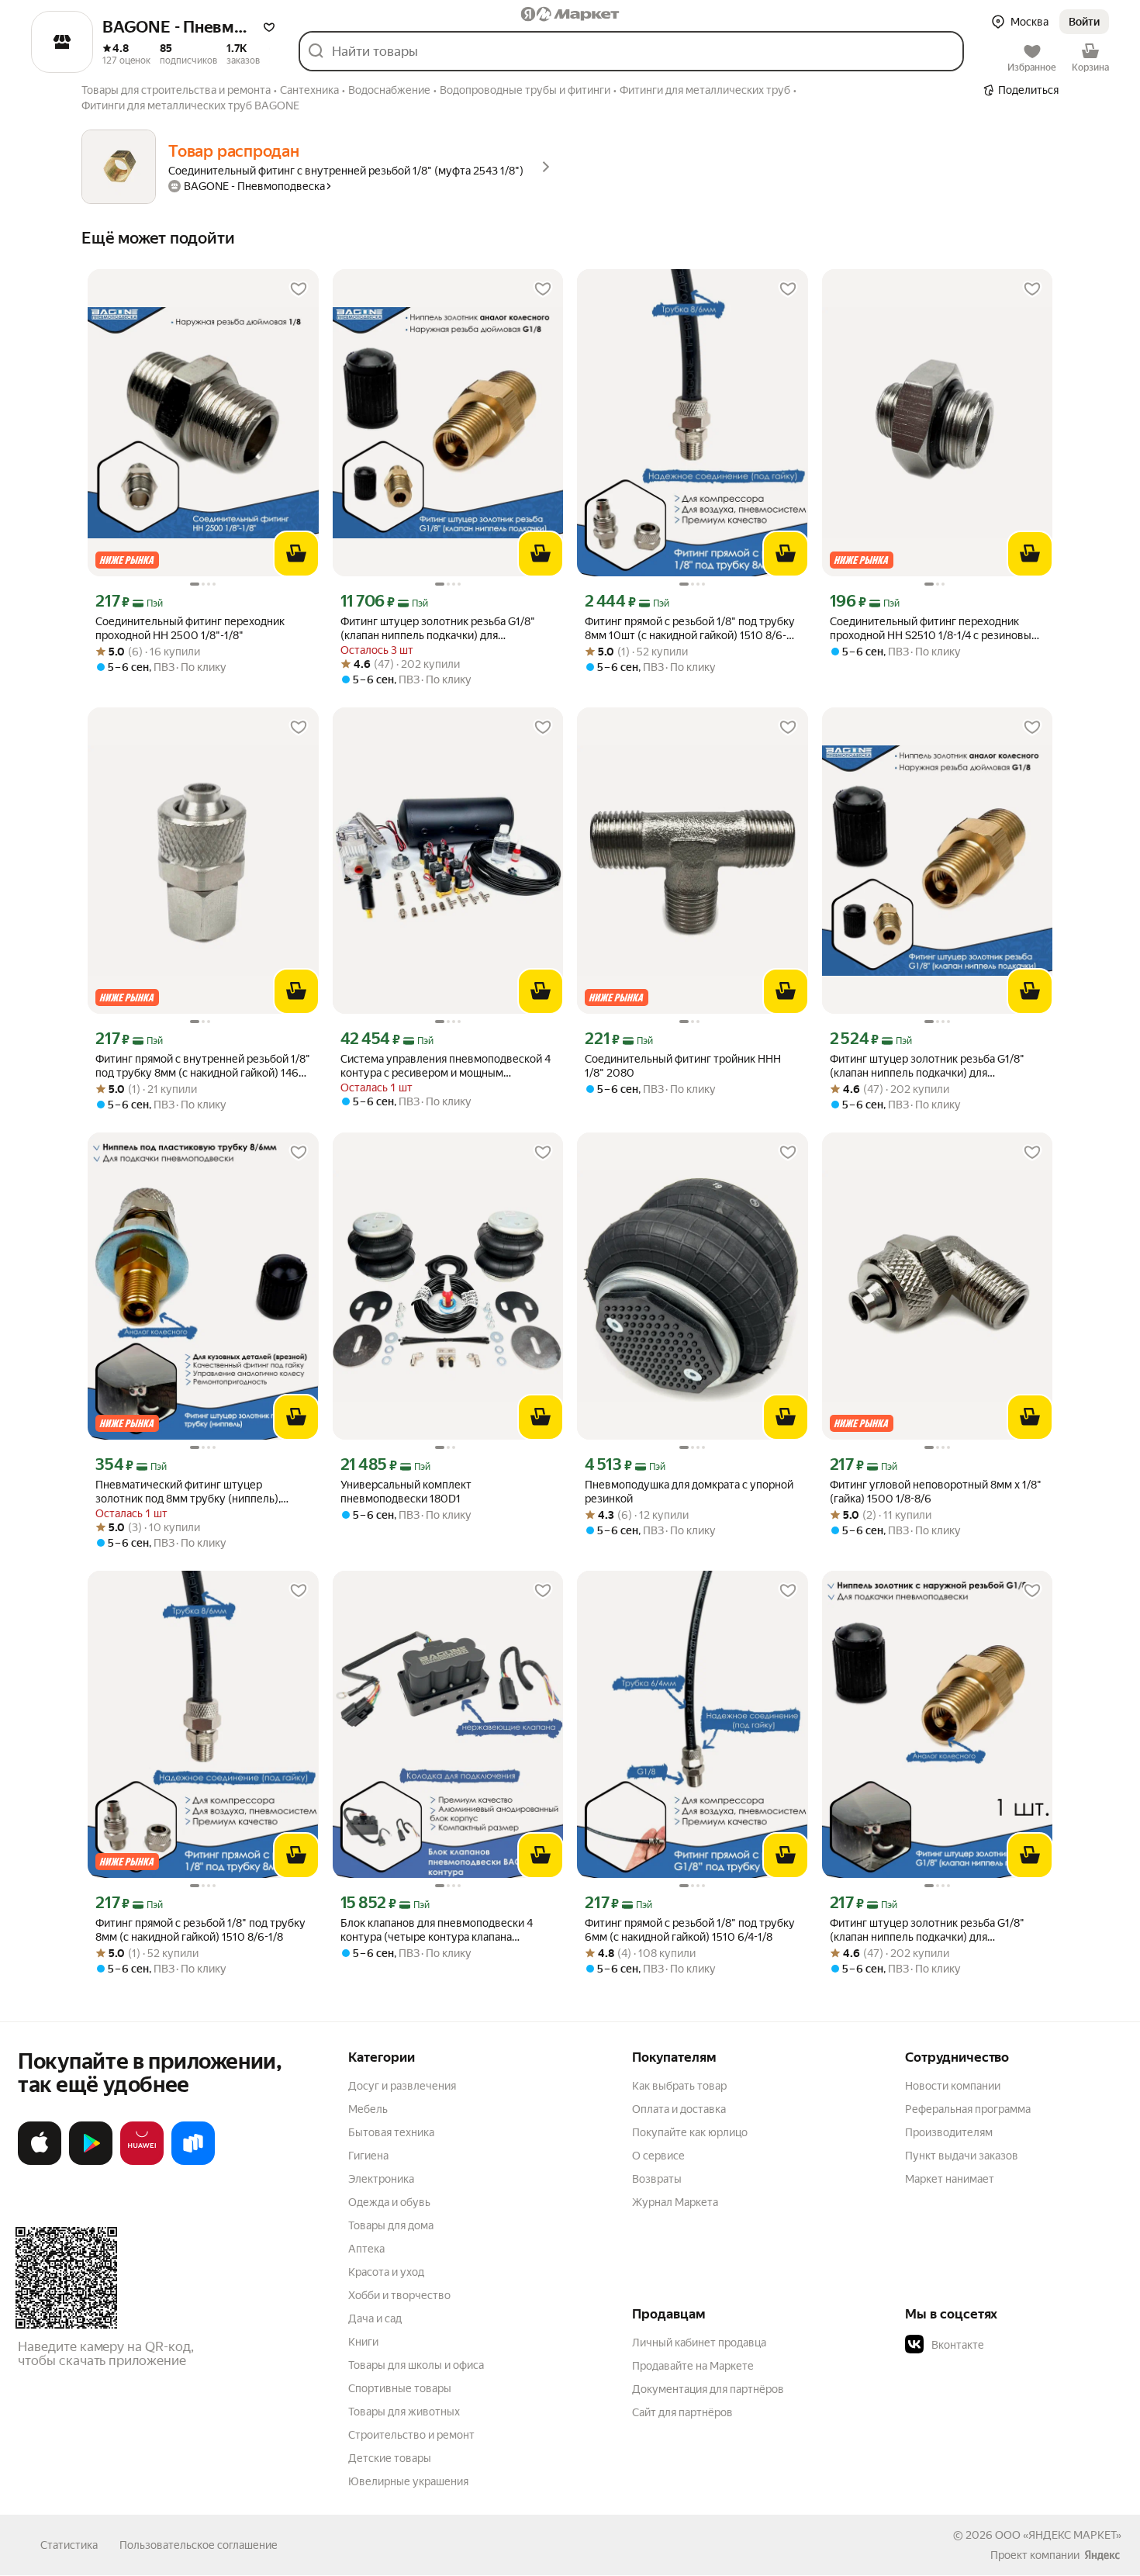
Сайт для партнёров (682, 2412)
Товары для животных (404, 2412)
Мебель (368, 2109)
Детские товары (390, 2458)
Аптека (366, 2249)
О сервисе (658, 2156)
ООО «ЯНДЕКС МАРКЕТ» (1058, 2535)
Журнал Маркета (675, 2202)
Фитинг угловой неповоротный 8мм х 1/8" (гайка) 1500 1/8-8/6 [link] (936, 1492)
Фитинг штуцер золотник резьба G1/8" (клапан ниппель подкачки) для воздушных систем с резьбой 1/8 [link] (927, 1930)
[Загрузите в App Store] (40, 2162)
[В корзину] (296, 554)
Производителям (949, 2132)
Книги (363, 2342)
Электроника (381, 2179)
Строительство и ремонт (411, 2435)
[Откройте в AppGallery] (142, 2162)
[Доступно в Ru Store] (193, 2162)
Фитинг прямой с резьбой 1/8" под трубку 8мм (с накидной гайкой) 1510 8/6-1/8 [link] (200, 1930)
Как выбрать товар (679, 2086)
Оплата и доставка (679, 2109)
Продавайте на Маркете (693, 2366)
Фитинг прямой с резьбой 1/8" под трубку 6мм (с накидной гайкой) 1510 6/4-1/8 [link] (690, 1930)
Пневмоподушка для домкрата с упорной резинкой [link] (689, 1492)
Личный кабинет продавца (699, 2343)
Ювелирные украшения (408, 2481)
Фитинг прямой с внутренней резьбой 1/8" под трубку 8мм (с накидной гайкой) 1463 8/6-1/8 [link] (203, 1066)
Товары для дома (391, 2225)
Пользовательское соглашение (199, 2545)
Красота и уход (386, 2272)
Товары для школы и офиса (416, 2365)
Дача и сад (375, 2318)
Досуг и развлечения (402, 2086)
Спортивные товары (400, 2388)
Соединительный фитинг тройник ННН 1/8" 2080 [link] (683, 1066)
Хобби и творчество (399, 2295)
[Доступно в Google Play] (91, 2162)
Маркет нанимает (950, 2179)
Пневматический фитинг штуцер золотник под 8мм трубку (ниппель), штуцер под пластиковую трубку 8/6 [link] (189, 1492)
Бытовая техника (391, 2132)
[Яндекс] (1102, 2555)
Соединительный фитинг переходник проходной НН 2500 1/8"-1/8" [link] (190, 628)
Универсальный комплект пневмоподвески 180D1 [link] (406, 1492)
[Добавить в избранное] (299, 289)
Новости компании (953, 2086)
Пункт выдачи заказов (962, 2156)
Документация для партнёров (708, 2389)
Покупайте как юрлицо (690, 2132)
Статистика (69, 2545)
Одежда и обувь (389, 2202)
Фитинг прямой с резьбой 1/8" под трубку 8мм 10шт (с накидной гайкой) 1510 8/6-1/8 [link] (690, 629)
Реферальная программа (968, 2109)
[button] (269, 27)
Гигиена (368, 2156)
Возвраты (657, 2179)
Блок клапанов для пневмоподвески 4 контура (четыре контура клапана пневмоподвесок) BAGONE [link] (437, 1930)
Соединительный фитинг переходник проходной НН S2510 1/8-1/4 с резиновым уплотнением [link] (934, 629)
